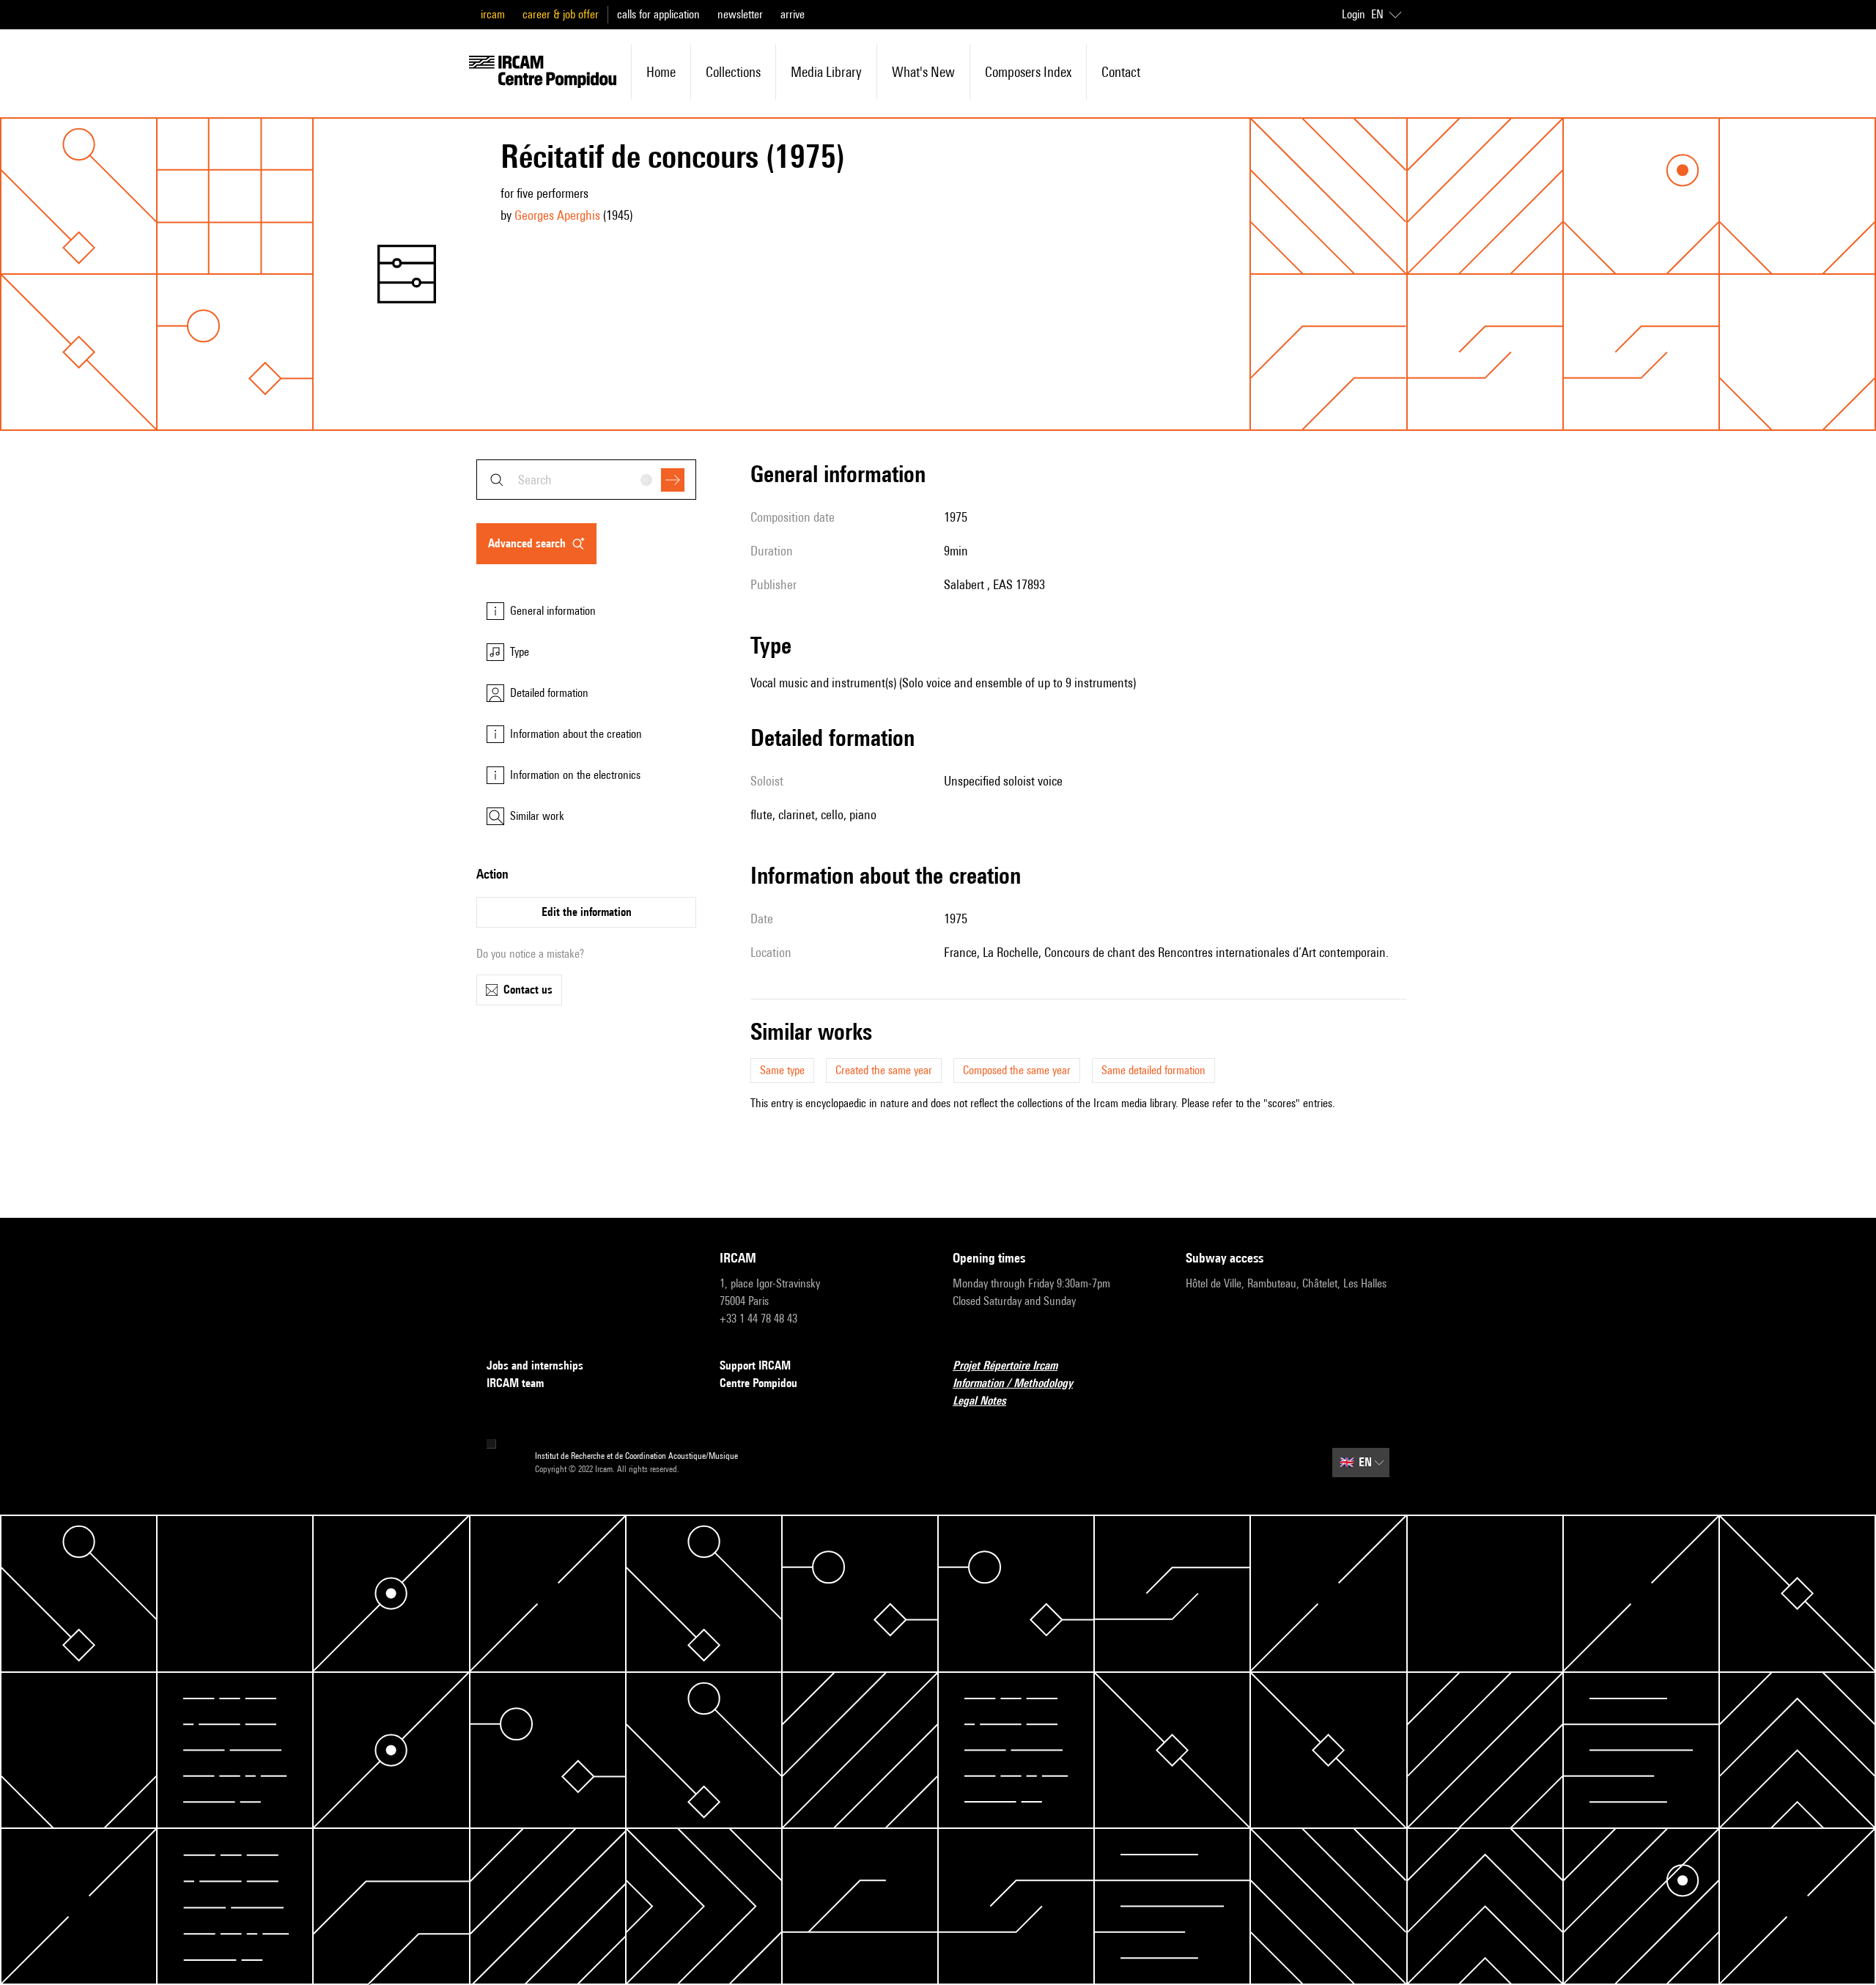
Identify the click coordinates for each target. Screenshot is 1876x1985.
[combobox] (586, 480)
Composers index (1028, 72)
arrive (793, 14)
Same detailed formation (1153, 1070)
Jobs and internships (535, 1365)
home (661, 72)
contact (1121, 72)
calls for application (658, 14)
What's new (923, 72)
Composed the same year (1017, 1070)
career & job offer (561, 14)
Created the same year (884, 1070)
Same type (782, 1070)
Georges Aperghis (557, 215)
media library (826, 72)
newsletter (740, 14)
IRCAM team (515, 1383)
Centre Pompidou (758, 1383)
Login (1354, 14)
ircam (493, 14)
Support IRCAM (755, 1365)
